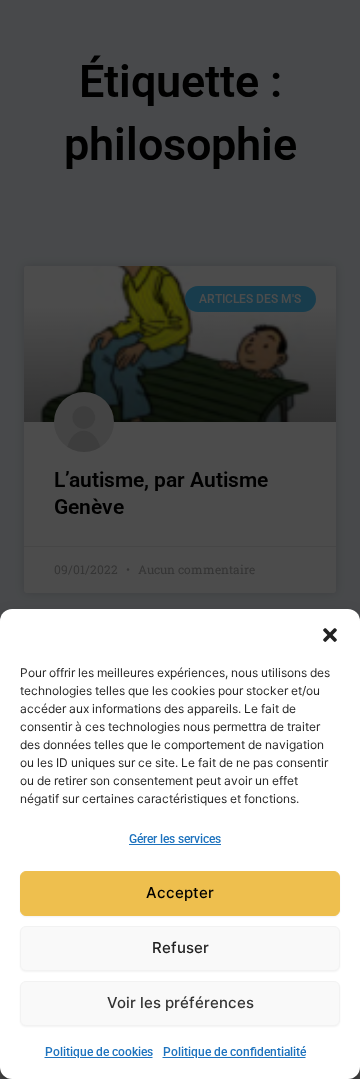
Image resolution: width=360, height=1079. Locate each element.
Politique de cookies (99, 1052)
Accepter (180, 892)
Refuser (180, 947)
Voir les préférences (180, 1002)
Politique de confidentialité (234, 1052)
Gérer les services (175, 839)
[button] (330, 634)
